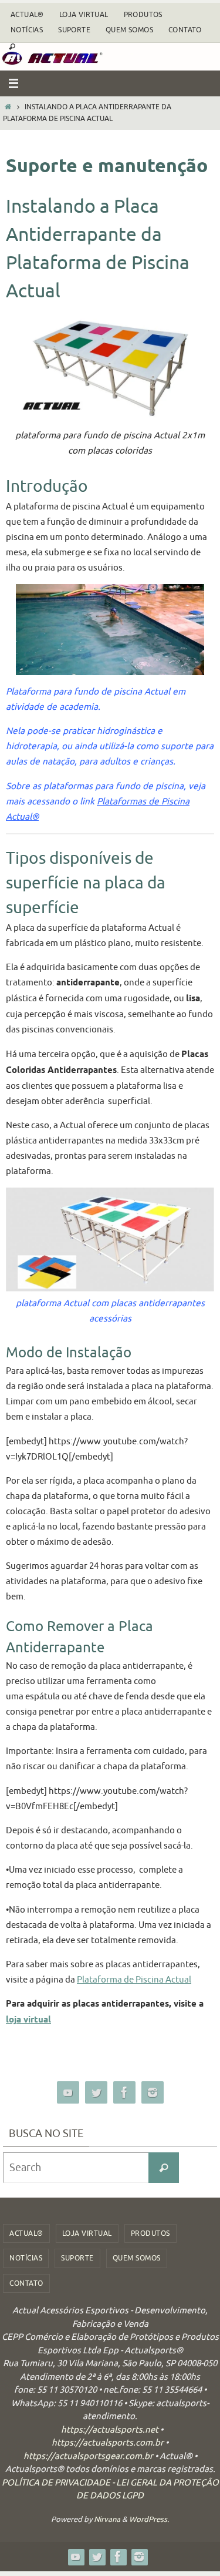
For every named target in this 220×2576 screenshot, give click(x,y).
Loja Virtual (84, 15)
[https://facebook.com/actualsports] (124, 2093)
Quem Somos (129, 30)
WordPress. (149, 2519)
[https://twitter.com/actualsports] (96, 2093)
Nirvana (107, 2519)
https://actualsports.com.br (108, 2443)
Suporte (74, 30)
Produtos (143, 15)
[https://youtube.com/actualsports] (68, 2093)
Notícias (27, 30)
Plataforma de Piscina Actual (134, 1980)
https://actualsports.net (110, 2430)
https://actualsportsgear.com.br (88, 2456)
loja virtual (28, 2020)
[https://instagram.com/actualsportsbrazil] (153, 2093)
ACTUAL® (27, 15)
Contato (185, 30)
